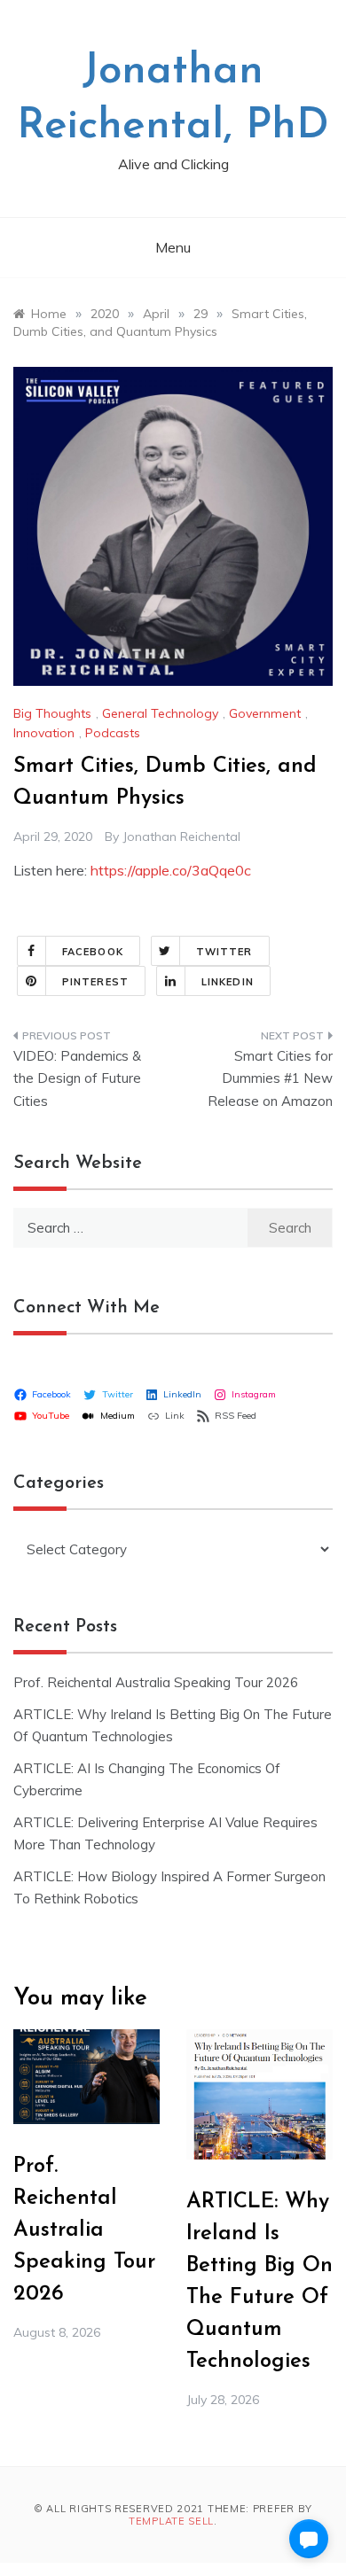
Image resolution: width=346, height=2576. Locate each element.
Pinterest (95, 982)
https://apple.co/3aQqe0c (171, 870)
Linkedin (228, 982)
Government (265, 713)
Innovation (44, 733)
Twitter (224, 952)
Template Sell (171, 2521)
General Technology (160, 713)
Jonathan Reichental (181, 837)
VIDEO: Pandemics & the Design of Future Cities (77, 1078)
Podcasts (113, 733)
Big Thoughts (52, 713)
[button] (309, 2539)
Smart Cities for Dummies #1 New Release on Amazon (270, 1078)
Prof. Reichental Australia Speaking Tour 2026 (156, 1682)
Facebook (93, 952)
